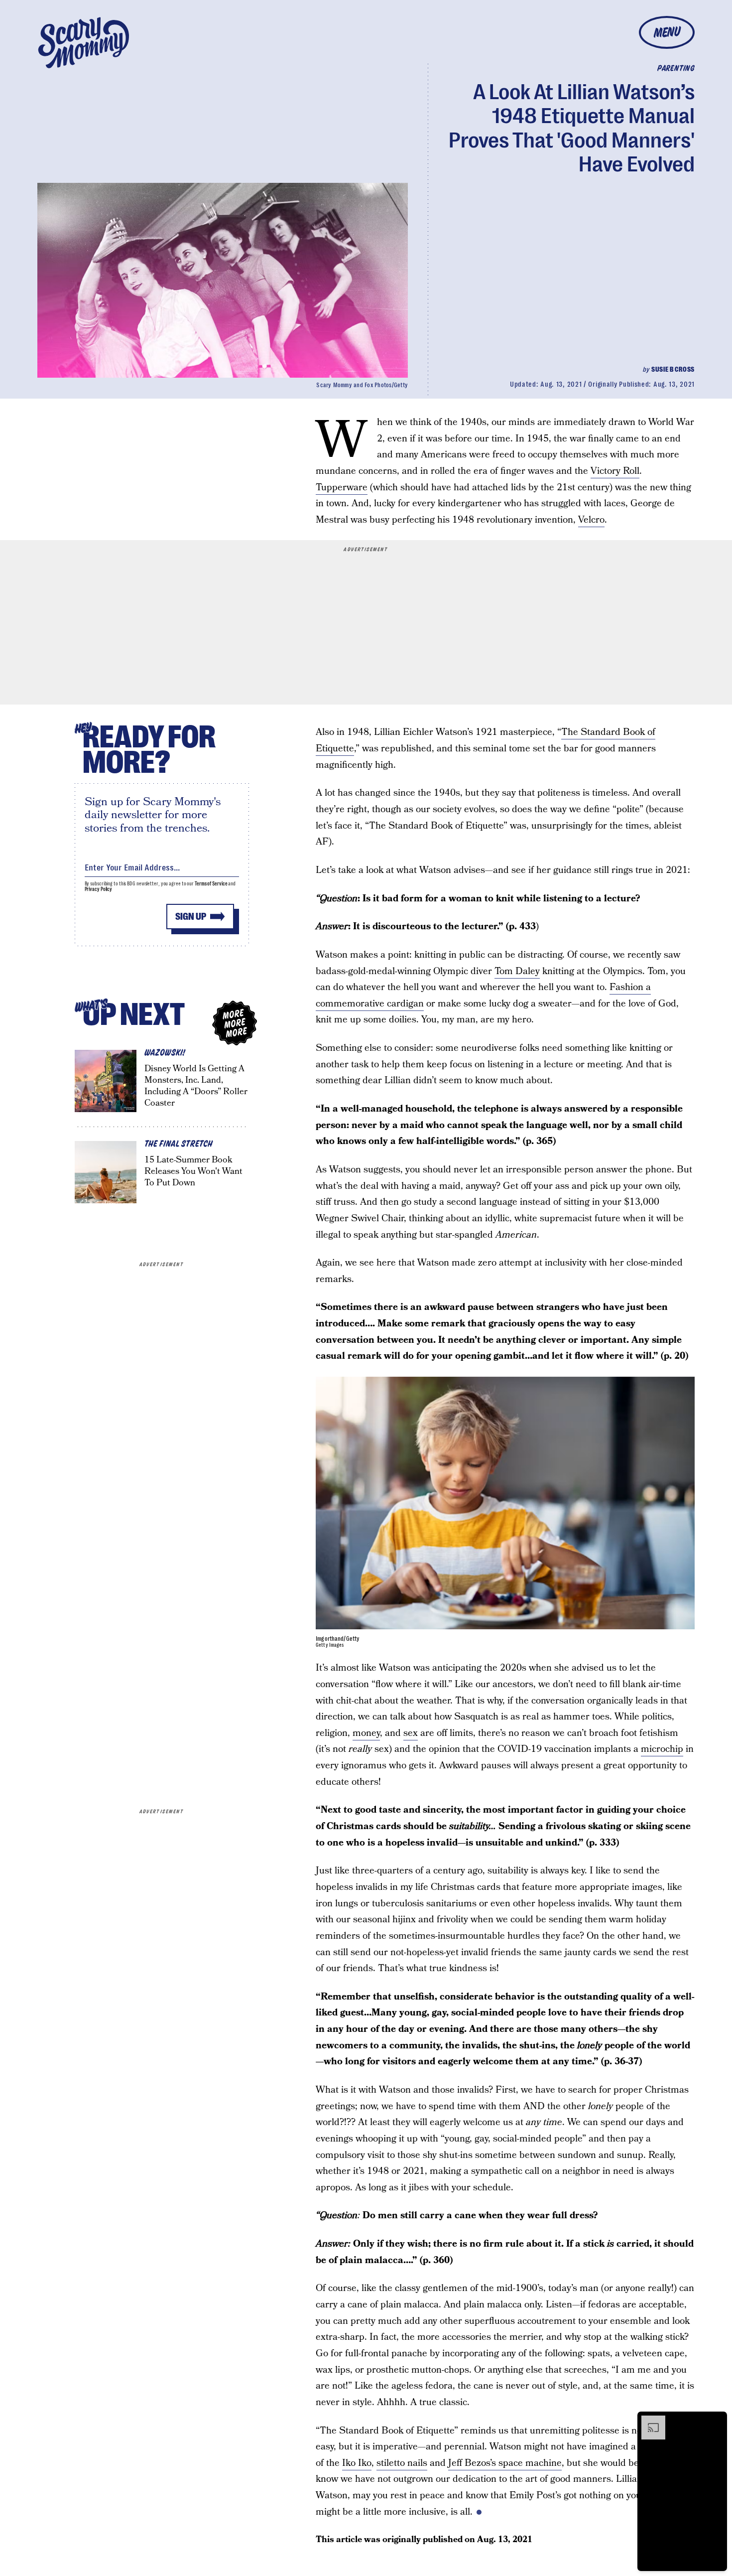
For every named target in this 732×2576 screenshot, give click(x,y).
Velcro (591, 520)
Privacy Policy (99, 889)
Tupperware (342, 488)
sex (411, 1733)
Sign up (191, 917)
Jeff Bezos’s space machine (505, 2463)
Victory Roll (615, 471)
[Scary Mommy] (84, 43)
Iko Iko (357, 2463)
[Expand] (648, 2421)
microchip (662, 1749)
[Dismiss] (716, 2421)
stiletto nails (402, 2463)
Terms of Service (211, 884)
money (366, 1733)
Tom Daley (517, 971)
